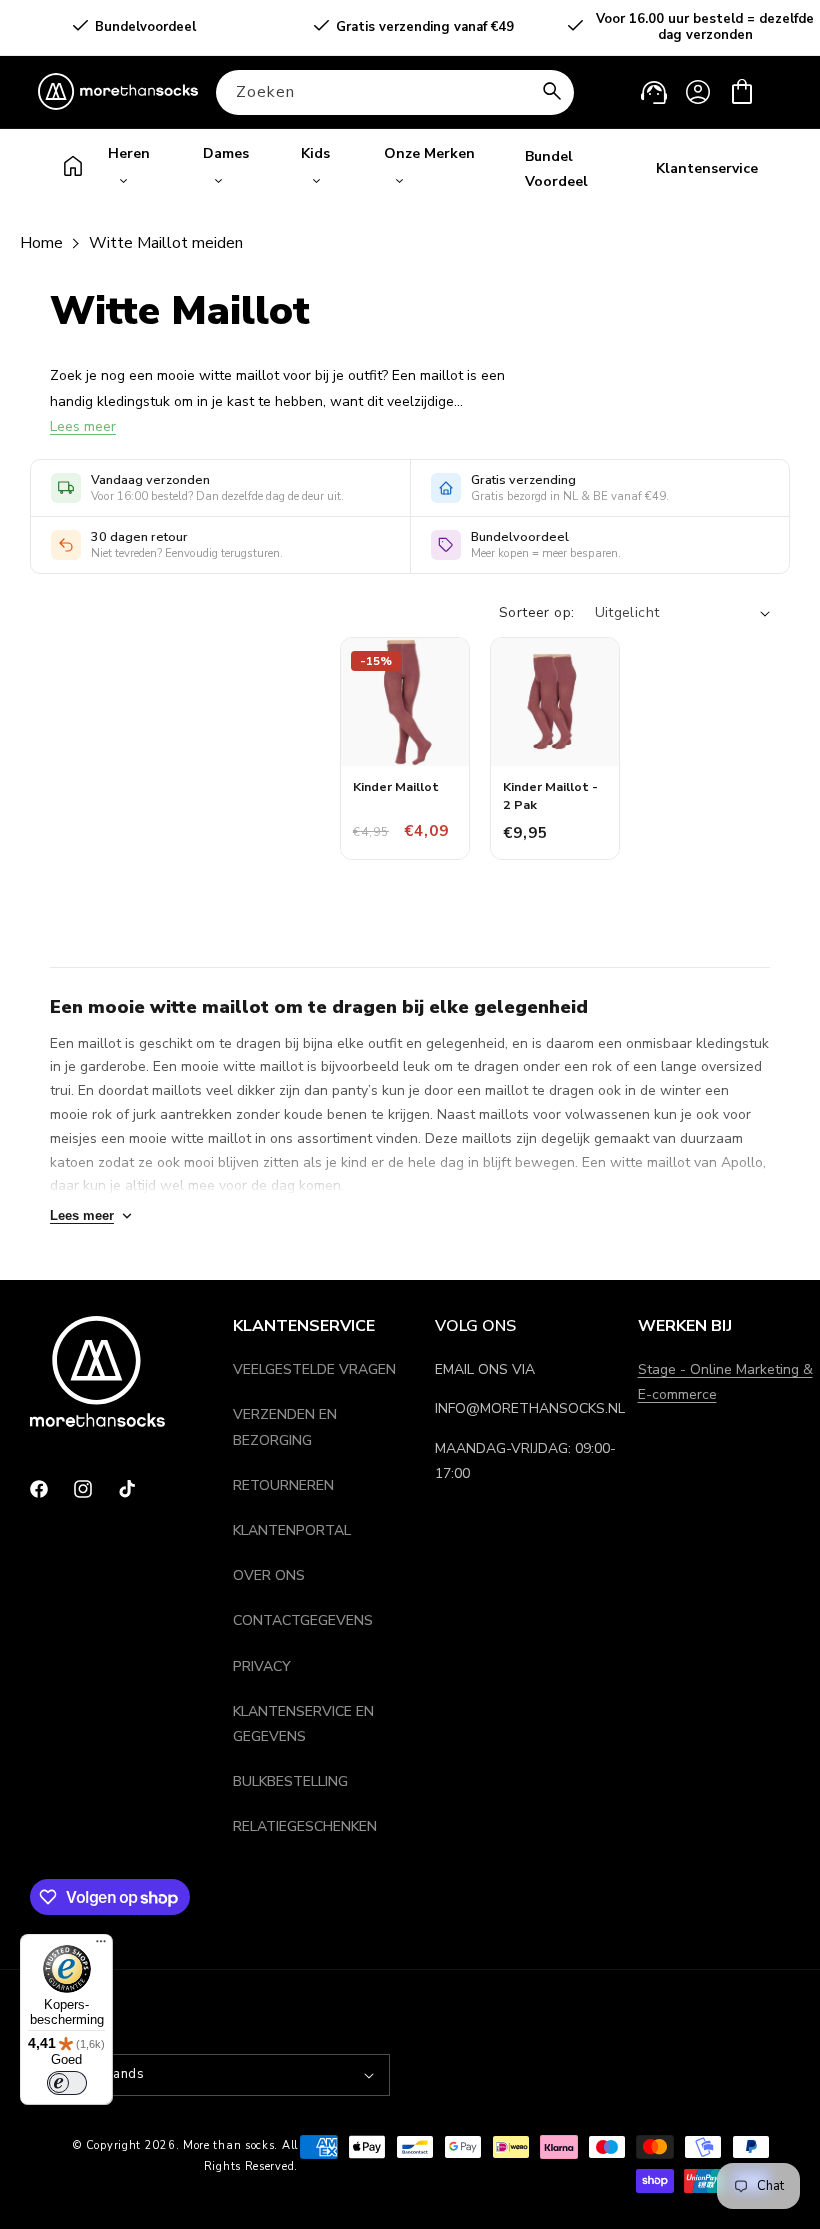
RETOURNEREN (283, 1485)
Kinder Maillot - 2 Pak (550, 795)
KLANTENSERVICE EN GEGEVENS (303, 1724)
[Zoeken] (552, 92)
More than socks (229, 2145)
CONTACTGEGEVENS (303, 1620)
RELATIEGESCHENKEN (305, 1826)
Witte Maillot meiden (166, 243)
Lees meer (83, 426)
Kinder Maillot (396, 786)
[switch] (67, 2083)
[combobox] (395, 92)
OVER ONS (269, 1575)
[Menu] (101, 1946)
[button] (742, 92)
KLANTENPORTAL (292, 1530)
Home (41, 243)
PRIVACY (262, 1666)
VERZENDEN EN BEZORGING (285, 1427)
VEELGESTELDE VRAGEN (314, 1369)
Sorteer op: (536, 612)
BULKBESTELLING (290, 1781)
